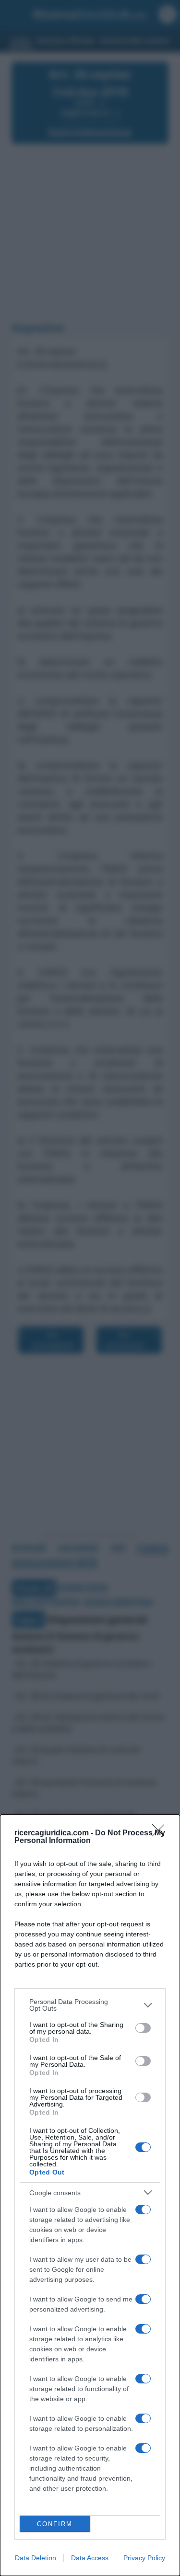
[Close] (161, 1833)
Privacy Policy (144, 2558)
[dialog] (90, 2195)
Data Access (90, 2558)
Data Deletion (36, 2558)
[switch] (143, 2028)
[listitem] (90, 2005)
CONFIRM (55, 2524)
